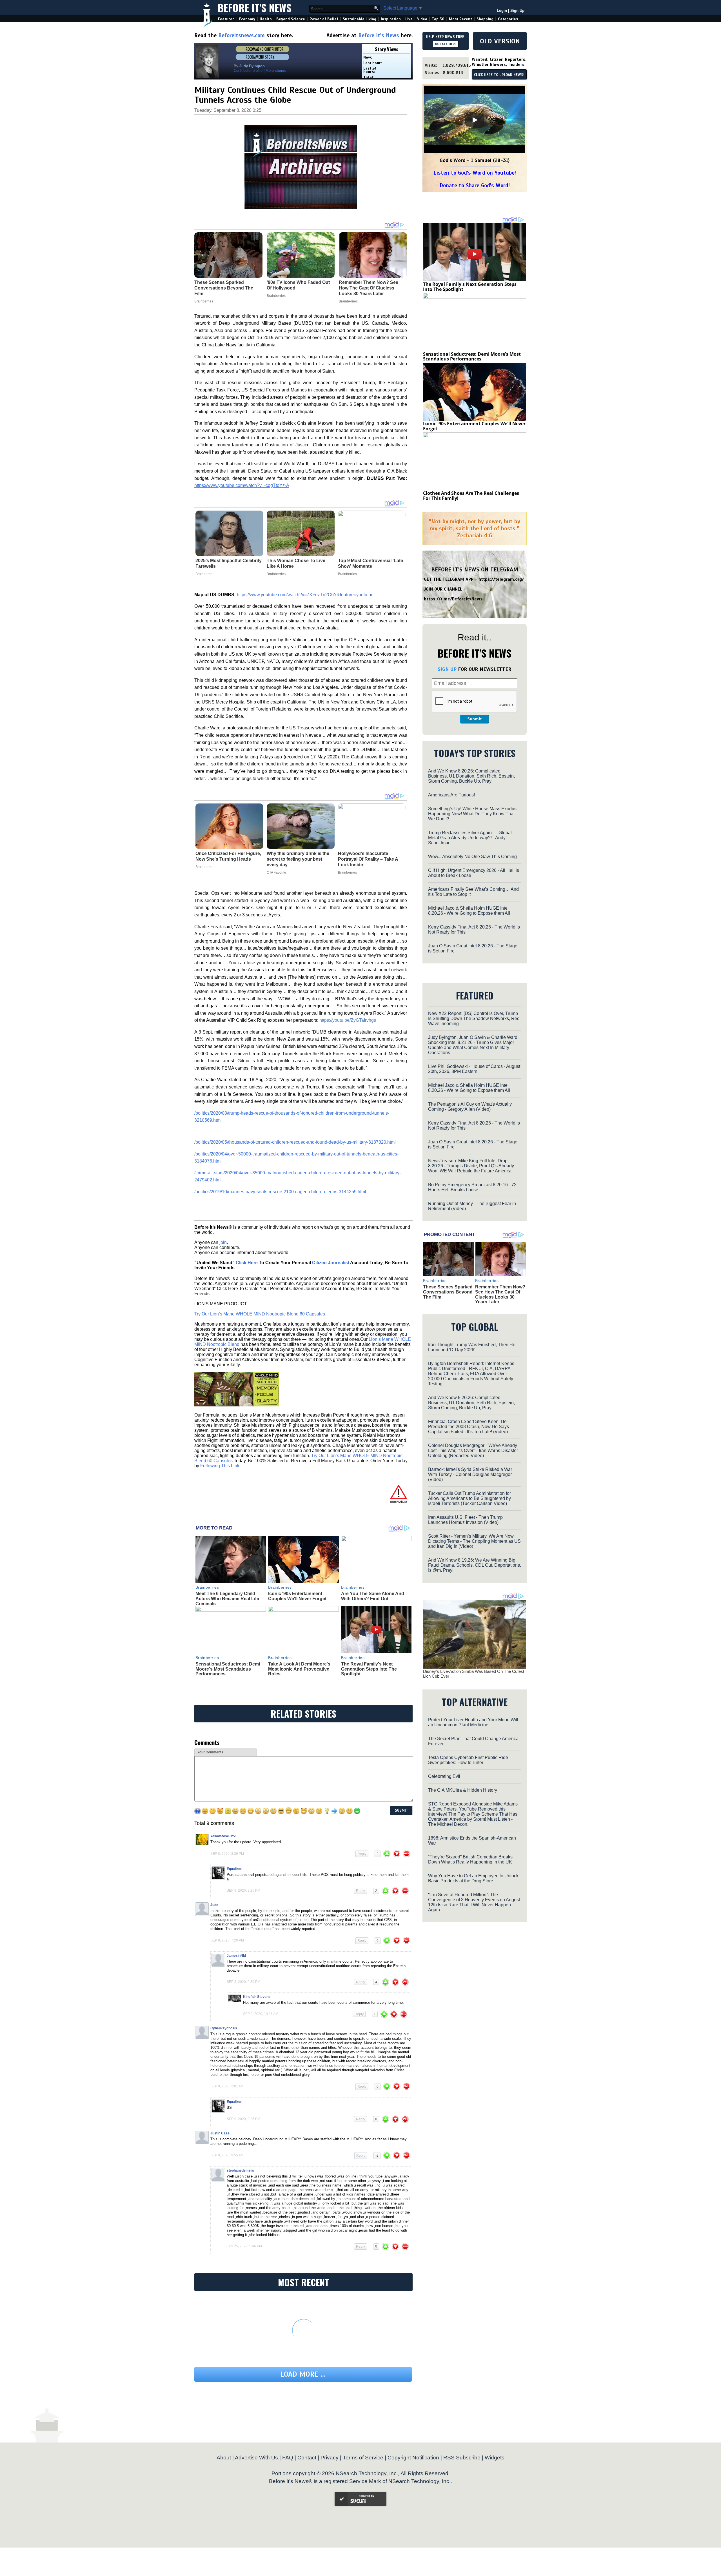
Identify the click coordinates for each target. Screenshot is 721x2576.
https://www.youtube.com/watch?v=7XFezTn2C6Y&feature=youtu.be (305, 595)
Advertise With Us (256, 2458)
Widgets (495, 2458)
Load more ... (303, 2374)
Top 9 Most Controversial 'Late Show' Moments (370, 563)
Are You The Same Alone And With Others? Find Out (373, 1596)
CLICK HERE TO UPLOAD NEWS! (499, 75)
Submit (475, 719)
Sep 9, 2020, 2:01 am (227, 2086)
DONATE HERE (446, 44)
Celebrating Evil (444, 1776)
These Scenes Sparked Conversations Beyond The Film (448, 1292)
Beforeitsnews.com (242, 35)
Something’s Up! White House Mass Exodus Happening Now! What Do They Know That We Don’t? (472, 814)
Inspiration (391, 19)
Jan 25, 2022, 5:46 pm (244, 2246)
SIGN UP (447, 669)
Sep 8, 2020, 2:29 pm (227, 1854)
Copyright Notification (413, 2458)
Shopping (485, 19)
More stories (276, 71)
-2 (377, 2156)
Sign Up (517, 11)
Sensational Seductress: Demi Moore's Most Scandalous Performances (228, 1669)
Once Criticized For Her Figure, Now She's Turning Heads (228, 856)
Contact (307, 2458)
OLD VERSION (500, 41)
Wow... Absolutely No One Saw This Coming (472, 857)
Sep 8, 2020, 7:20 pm (227, 1940)
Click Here (247, 1263)
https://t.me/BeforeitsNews (453, 599)
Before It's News (255, 7)
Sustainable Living (360, 19)
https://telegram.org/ (501, 579)
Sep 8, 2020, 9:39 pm (243, 1982)
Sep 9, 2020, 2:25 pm (243, 1891)
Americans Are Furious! (451, 795)
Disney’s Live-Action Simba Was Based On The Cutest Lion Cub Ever (474, 1674)
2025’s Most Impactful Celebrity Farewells (229, 563)
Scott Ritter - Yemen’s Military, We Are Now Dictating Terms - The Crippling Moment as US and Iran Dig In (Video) (474, 1541)
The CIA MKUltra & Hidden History (463, 1790)
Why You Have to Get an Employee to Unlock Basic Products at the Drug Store (473, 1878)
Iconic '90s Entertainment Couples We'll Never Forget (297, 1596)
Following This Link (220, 1466)
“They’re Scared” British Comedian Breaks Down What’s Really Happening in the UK (470, 1859)
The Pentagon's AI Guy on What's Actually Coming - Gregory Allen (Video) (470, 1107)
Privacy (330, 2458)
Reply (362, 1854)
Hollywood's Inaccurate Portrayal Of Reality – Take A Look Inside (368, 859)
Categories (508, 19)
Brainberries (205, 574)
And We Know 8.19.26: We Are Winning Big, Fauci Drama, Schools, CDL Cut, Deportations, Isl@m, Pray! (475, 1565)
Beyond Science (291, 19)
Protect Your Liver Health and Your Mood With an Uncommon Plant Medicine (474, 1722)
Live (409, 19)
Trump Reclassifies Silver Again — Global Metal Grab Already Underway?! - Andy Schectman (470, 838)
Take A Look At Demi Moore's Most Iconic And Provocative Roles (299, 1669)
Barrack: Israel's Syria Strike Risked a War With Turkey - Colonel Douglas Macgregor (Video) (470, 1474)
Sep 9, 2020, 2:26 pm (243, 2119)
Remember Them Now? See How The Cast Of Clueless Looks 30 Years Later (500, 1294)
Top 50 (438, 19)
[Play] (475, 120)
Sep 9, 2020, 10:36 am (261, 2014)
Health (266, 19)
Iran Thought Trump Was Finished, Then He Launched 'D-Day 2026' (472, 1347)
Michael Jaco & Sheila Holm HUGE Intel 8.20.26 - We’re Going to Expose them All (469, 911)
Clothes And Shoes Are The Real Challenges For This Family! (471, 496)
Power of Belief (324, 19)
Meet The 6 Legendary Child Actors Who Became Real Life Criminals (227, 1598)
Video (422, 19)
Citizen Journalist (331, 1263)
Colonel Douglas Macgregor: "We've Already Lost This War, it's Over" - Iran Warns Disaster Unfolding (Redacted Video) (473, 1450)
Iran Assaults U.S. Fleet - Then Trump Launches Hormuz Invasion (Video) (465, 1520)
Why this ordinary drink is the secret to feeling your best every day (298, 859)
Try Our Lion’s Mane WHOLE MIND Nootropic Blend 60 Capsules (260, 1314)
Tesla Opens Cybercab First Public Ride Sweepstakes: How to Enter (468, 1760)
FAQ (288, 2458)
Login (502, 11)
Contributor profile (248, 71)
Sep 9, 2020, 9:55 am (227, 2155)
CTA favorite (276, 872)
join (223, 1242)
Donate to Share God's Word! (475, 185)
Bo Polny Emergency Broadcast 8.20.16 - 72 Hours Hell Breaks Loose (472, 1187)
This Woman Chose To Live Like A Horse (296, 563)
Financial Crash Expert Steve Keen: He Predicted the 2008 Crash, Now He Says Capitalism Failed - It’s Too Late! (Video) (469, 1427)
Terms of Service (363, 2458)
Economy (247, 19)
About (224, 2458)
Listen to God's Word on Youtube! (475, 173)
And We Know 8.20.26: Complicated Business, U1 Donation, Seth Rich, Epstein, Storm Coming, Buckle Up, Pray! (471, 776)
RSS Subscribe (462, 2458)
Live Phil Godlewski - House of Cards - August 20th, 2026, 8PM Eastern (474, 1069)
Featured (226, 19)
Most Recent (460, 19)
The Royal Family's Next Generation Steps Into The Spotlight (369, 1669)
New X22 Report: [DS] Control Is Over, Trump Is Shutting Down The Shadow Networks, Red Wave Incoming (474, 1018)
